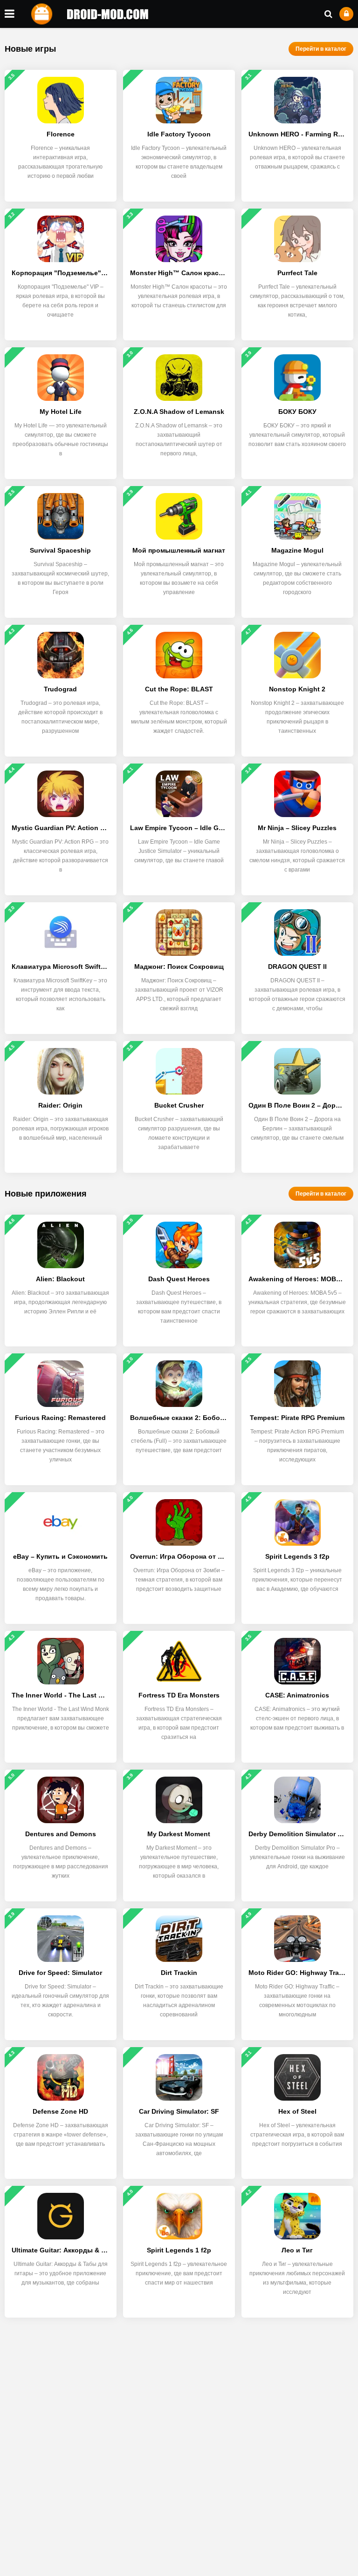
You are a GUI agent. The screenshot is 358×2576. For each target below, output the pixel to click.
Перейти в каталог (321, 49)
